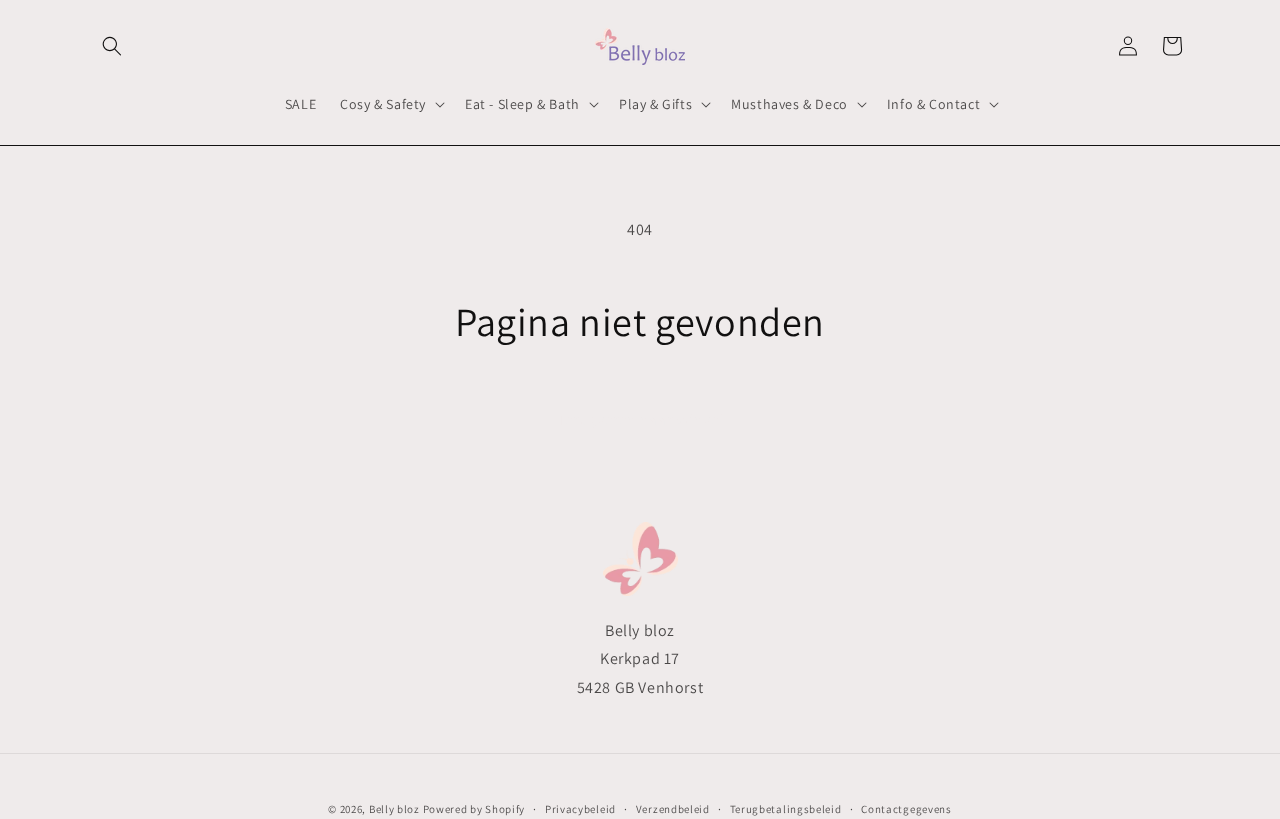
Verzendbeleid (673, 808)
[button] (112, 46)
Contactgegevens (906, 808)
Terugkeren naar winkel (640, 419)
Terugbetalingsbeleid (786, 808)
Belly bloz (394, 809)
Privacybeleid (580, 808)
